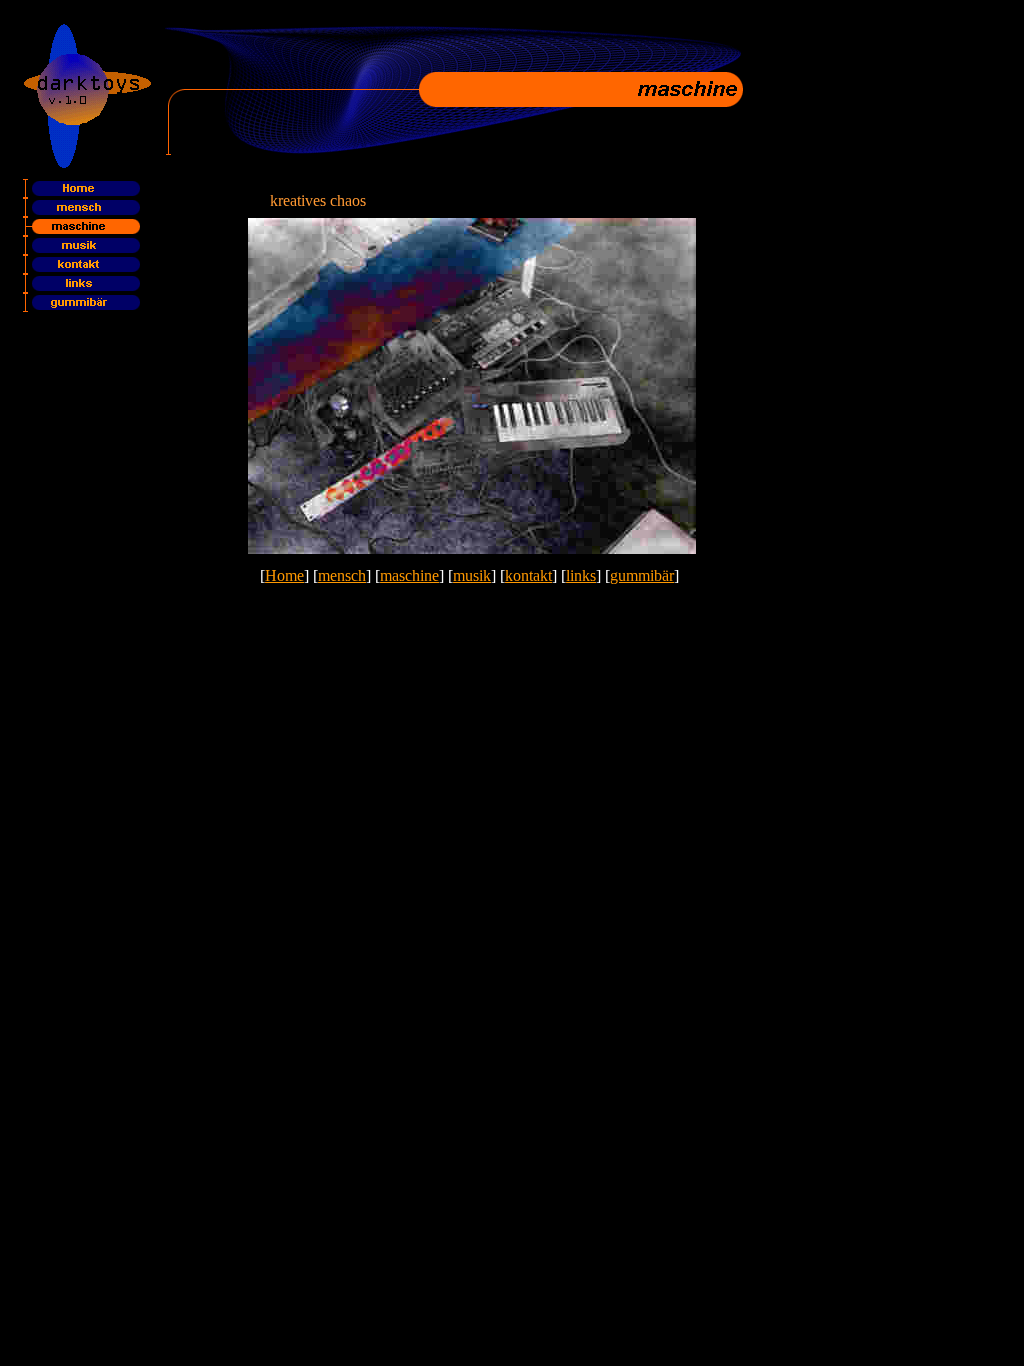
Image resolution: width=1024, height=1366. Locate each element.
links (581, 575)
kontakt (528, 575)
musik (472, 575)
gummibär (642, 575)
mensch (342, 575)
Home (284, 575)
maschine (409, 575)
